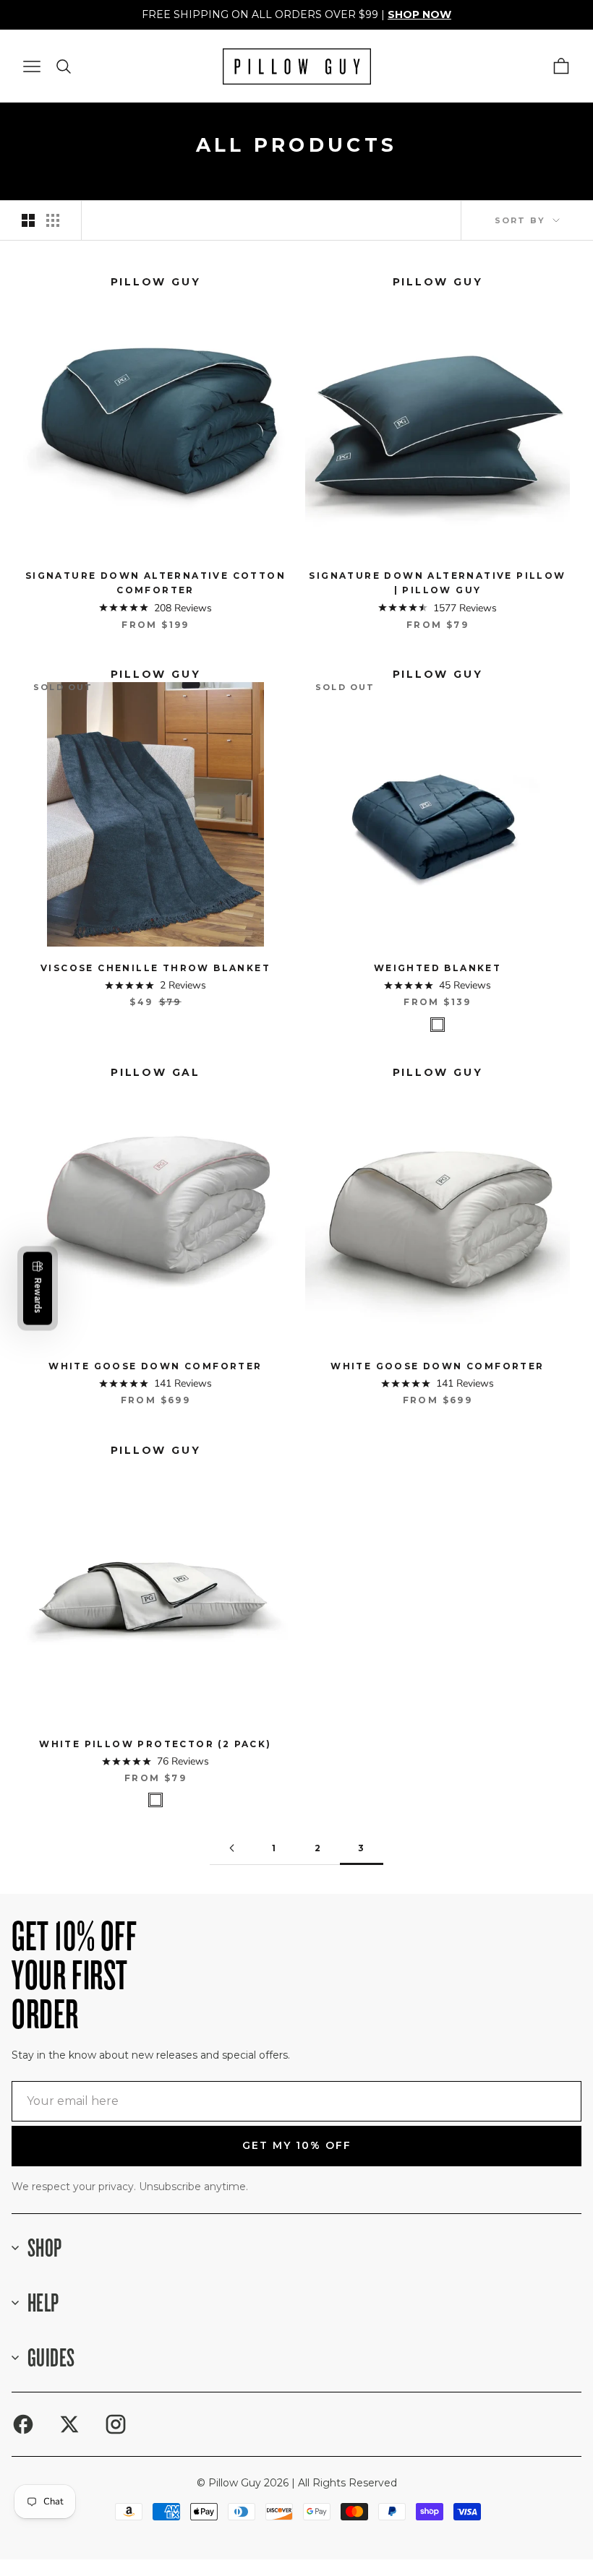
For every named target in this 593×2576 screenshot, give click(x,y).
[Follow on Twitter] (69, 2424)
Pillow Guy (156, 282)
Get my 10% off (297, 2145)
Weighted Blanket (438, 968)
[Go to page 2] (231, 1848)
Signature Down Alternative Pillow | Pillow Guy (437, 583)
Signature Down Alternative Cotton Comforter (155, 583)
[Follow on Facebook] (23, 2424)
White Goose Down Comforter (155, 1366)
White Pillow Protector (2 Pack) (155, 1744)
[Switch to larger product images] (28, 220)
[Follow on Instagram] (116, 2424)
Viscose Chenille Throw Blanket (155, 968)
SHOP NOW (419, 14)
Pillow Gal (155, 1072)
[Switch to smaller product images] (53, 220)
